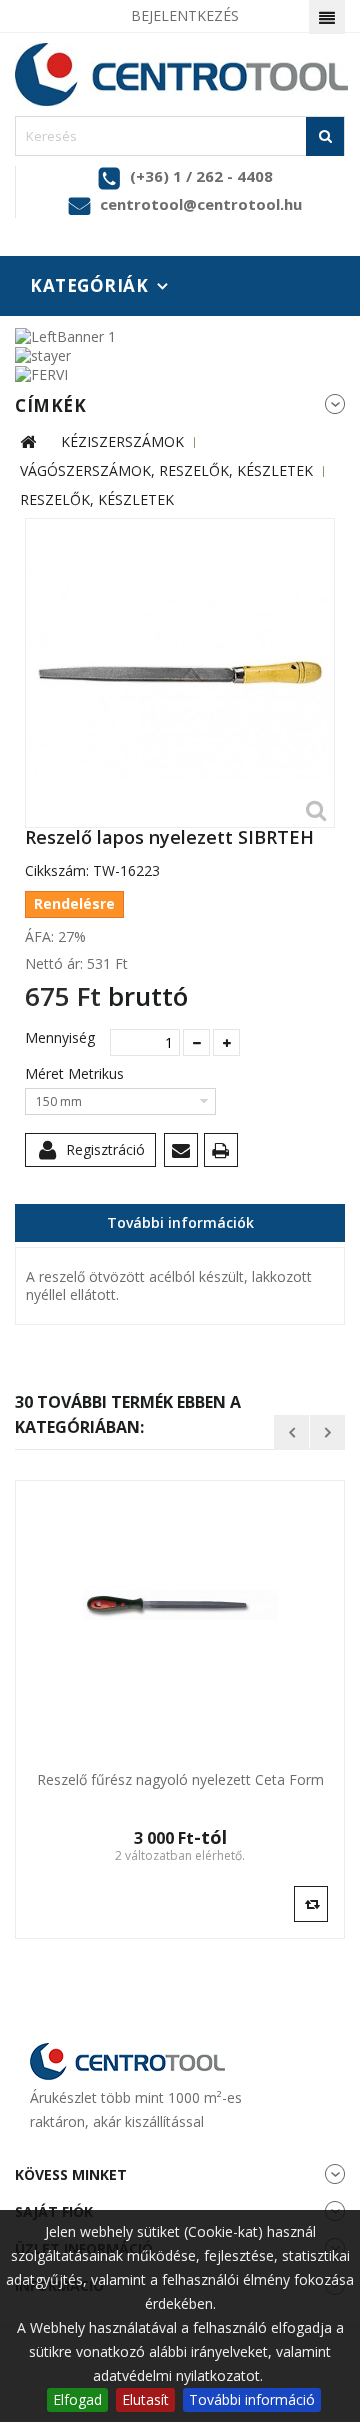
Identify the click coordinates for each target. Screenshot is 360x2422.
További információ (252, 2399)
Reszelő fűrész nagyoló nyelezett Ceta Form (180, 1780)
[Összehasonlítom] (311, 1903)
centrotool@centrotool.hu (201, 204)
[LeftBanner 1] (65, 334)
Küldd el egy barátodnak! (184, 1153)
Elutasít (145, 2399)
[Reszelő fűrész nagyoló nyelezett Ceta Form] (180, 1605)
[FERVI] (41, 373)
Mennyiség (60, 1038)
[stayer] (43, 354)
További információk (180, 1222)
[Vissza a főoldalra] (28, 442)
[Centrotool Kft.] (180, 74)
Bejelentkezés (185, 15)
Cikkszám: (57, 871)
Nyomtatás (224, 1153)
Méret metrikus (76, 1074)
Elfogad (77, 2399)
